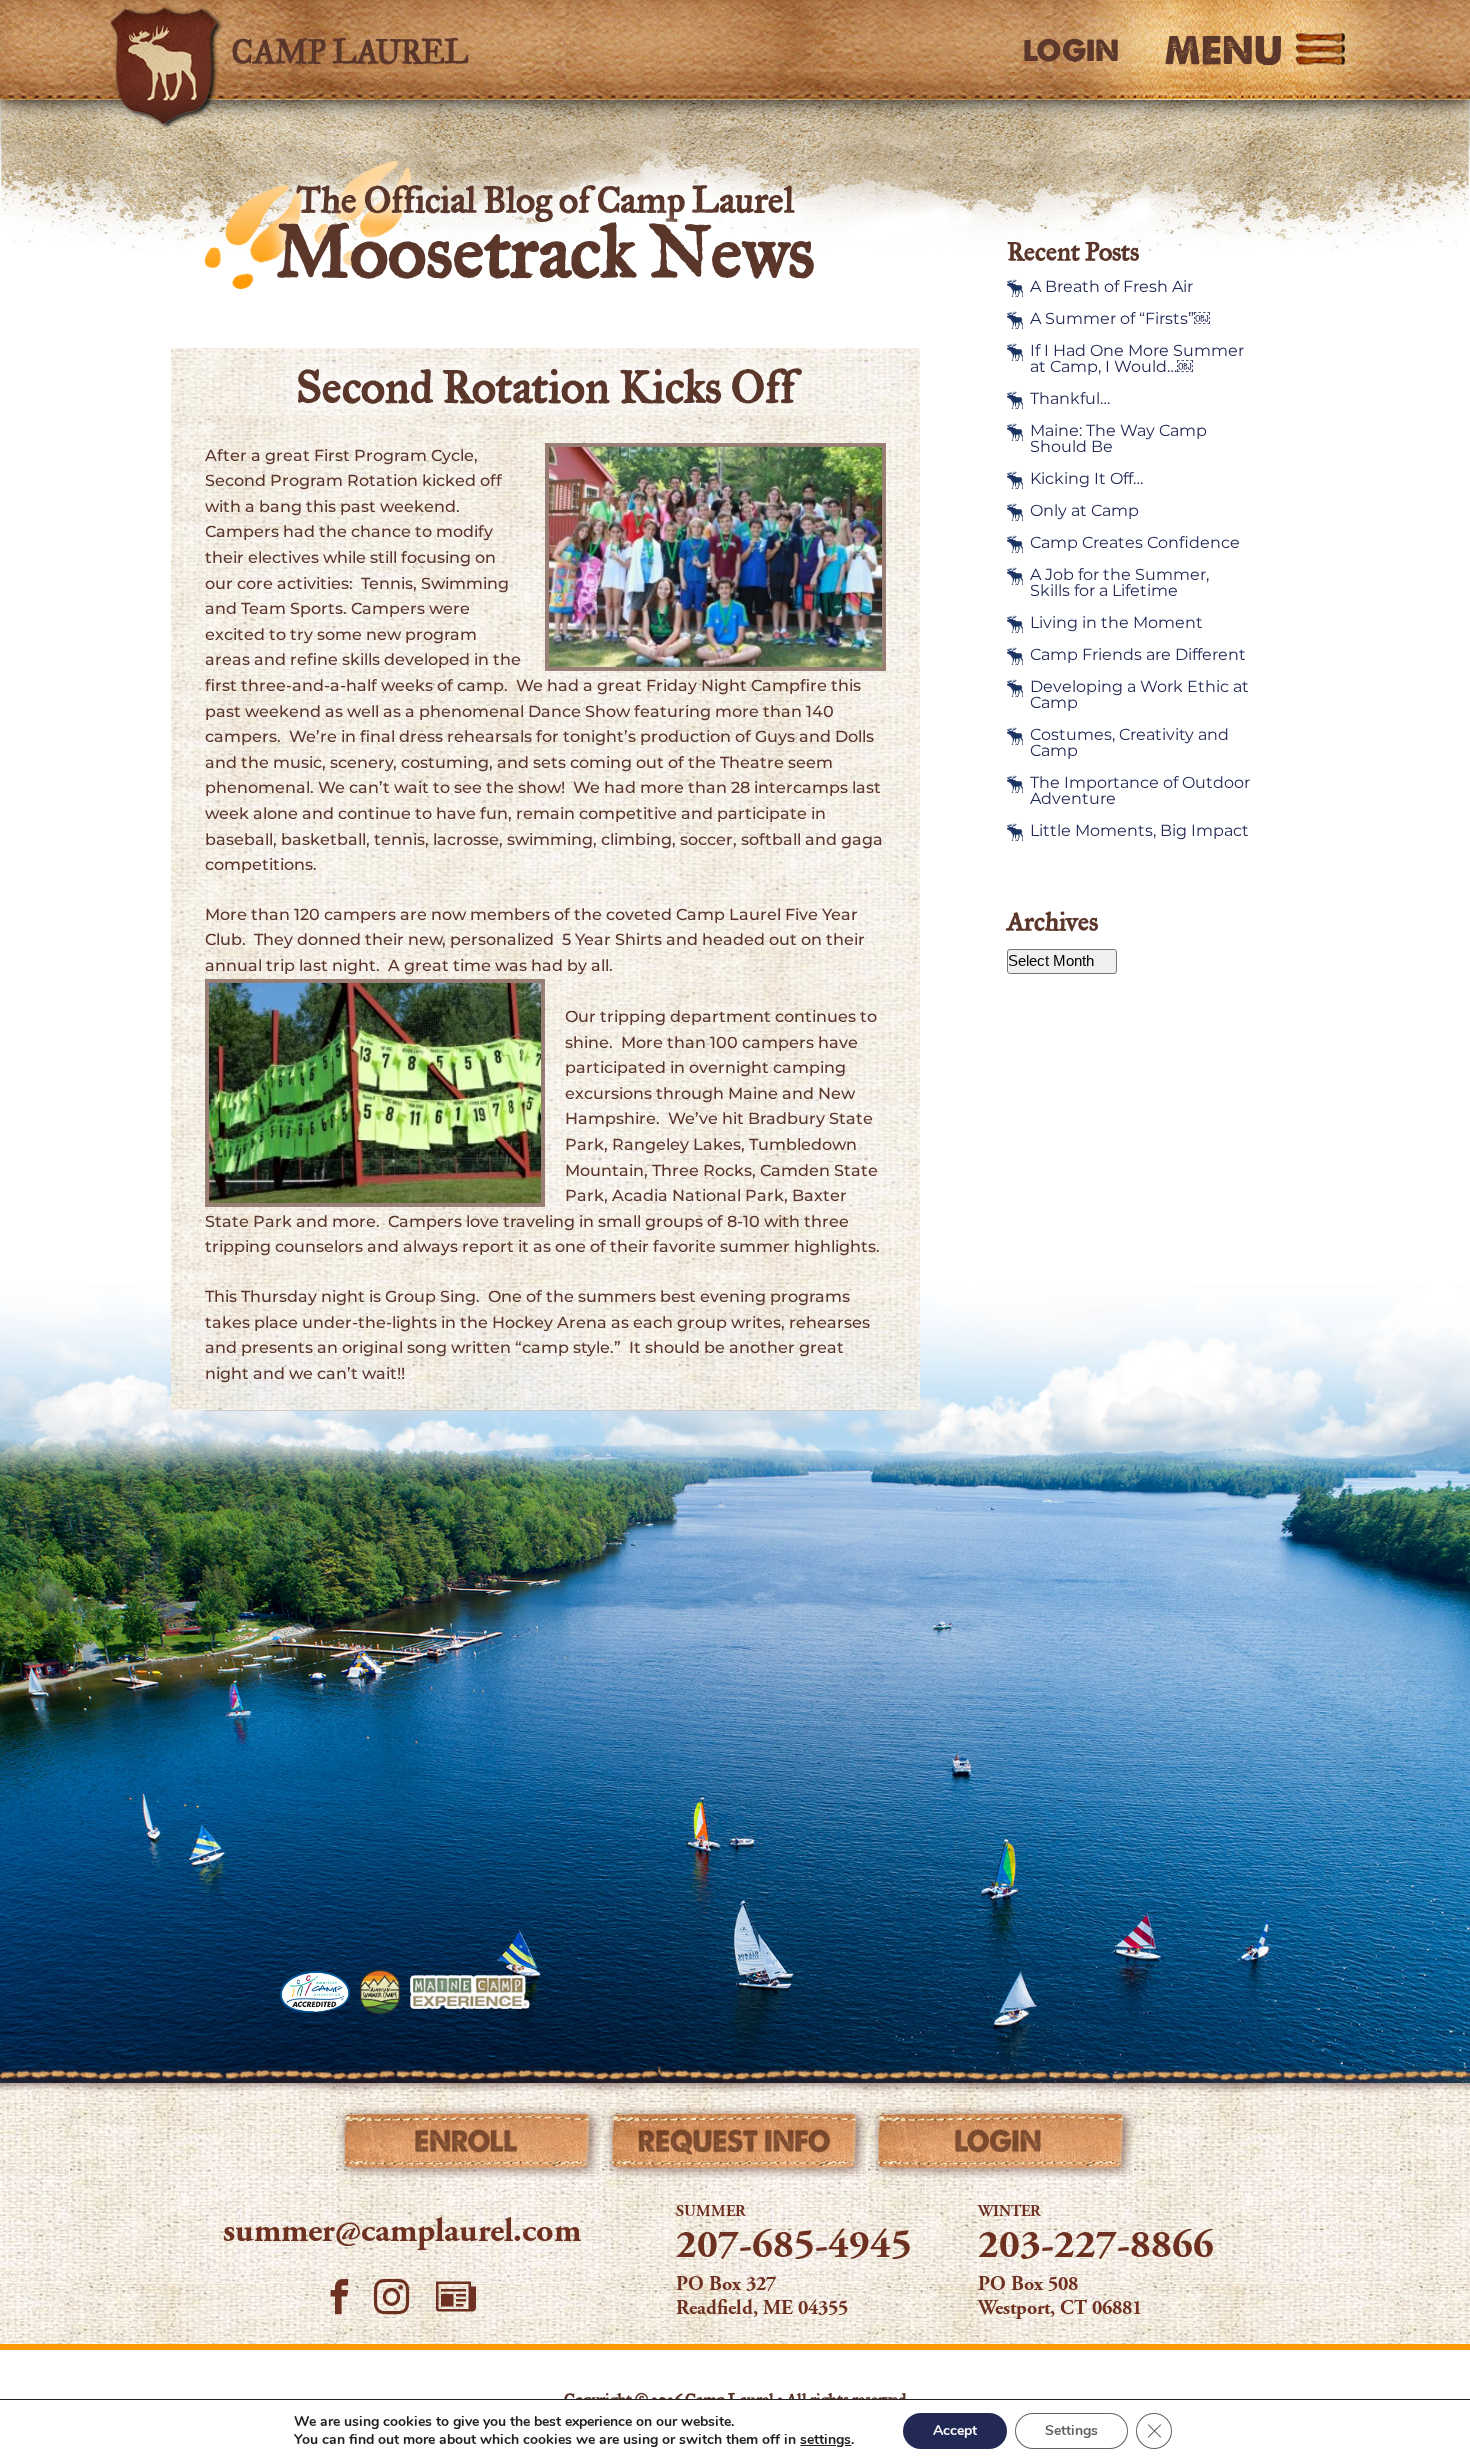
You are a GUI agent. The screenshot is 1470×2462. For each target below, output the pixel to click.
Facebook (339, 2296)
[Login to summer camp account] (1001, 2146)
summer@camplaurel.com (402, 2233)
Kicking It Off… (1086, 479)
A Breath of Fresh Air (1111, 287)
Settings (1071, 2430)
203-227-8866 (1096, 2248)
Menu (1223, 50)
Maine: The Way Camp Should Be (1118, 439)
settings (825, 2440)
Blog (456, 2297)
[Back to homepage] (391, 50)
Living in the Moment (1116, 623)
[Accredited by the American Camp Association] (315, 1992)
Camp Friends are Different (1138, 655)
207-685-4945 (794, 2248)
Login (1071, 51)
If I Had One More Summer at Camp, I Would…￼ (1137, 359)
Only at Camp (1084, 511)
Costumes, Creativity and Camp (1129, 743)
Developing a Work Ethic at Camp (1139, 695)
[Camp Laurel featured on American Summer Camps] (380, 1992)
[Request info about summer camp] (735, 2146)
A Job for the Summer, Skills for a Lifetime (1119, 583)
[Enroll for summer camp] (468, 2146)
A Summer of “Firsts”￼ (1120, 319)
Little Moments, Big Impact (1139, 831)
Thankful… (1070, 399)
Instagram (392, 2296)
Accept (955, 2430)
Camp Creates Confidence (1135, 543)
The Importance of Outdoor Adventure (1140, 791)
